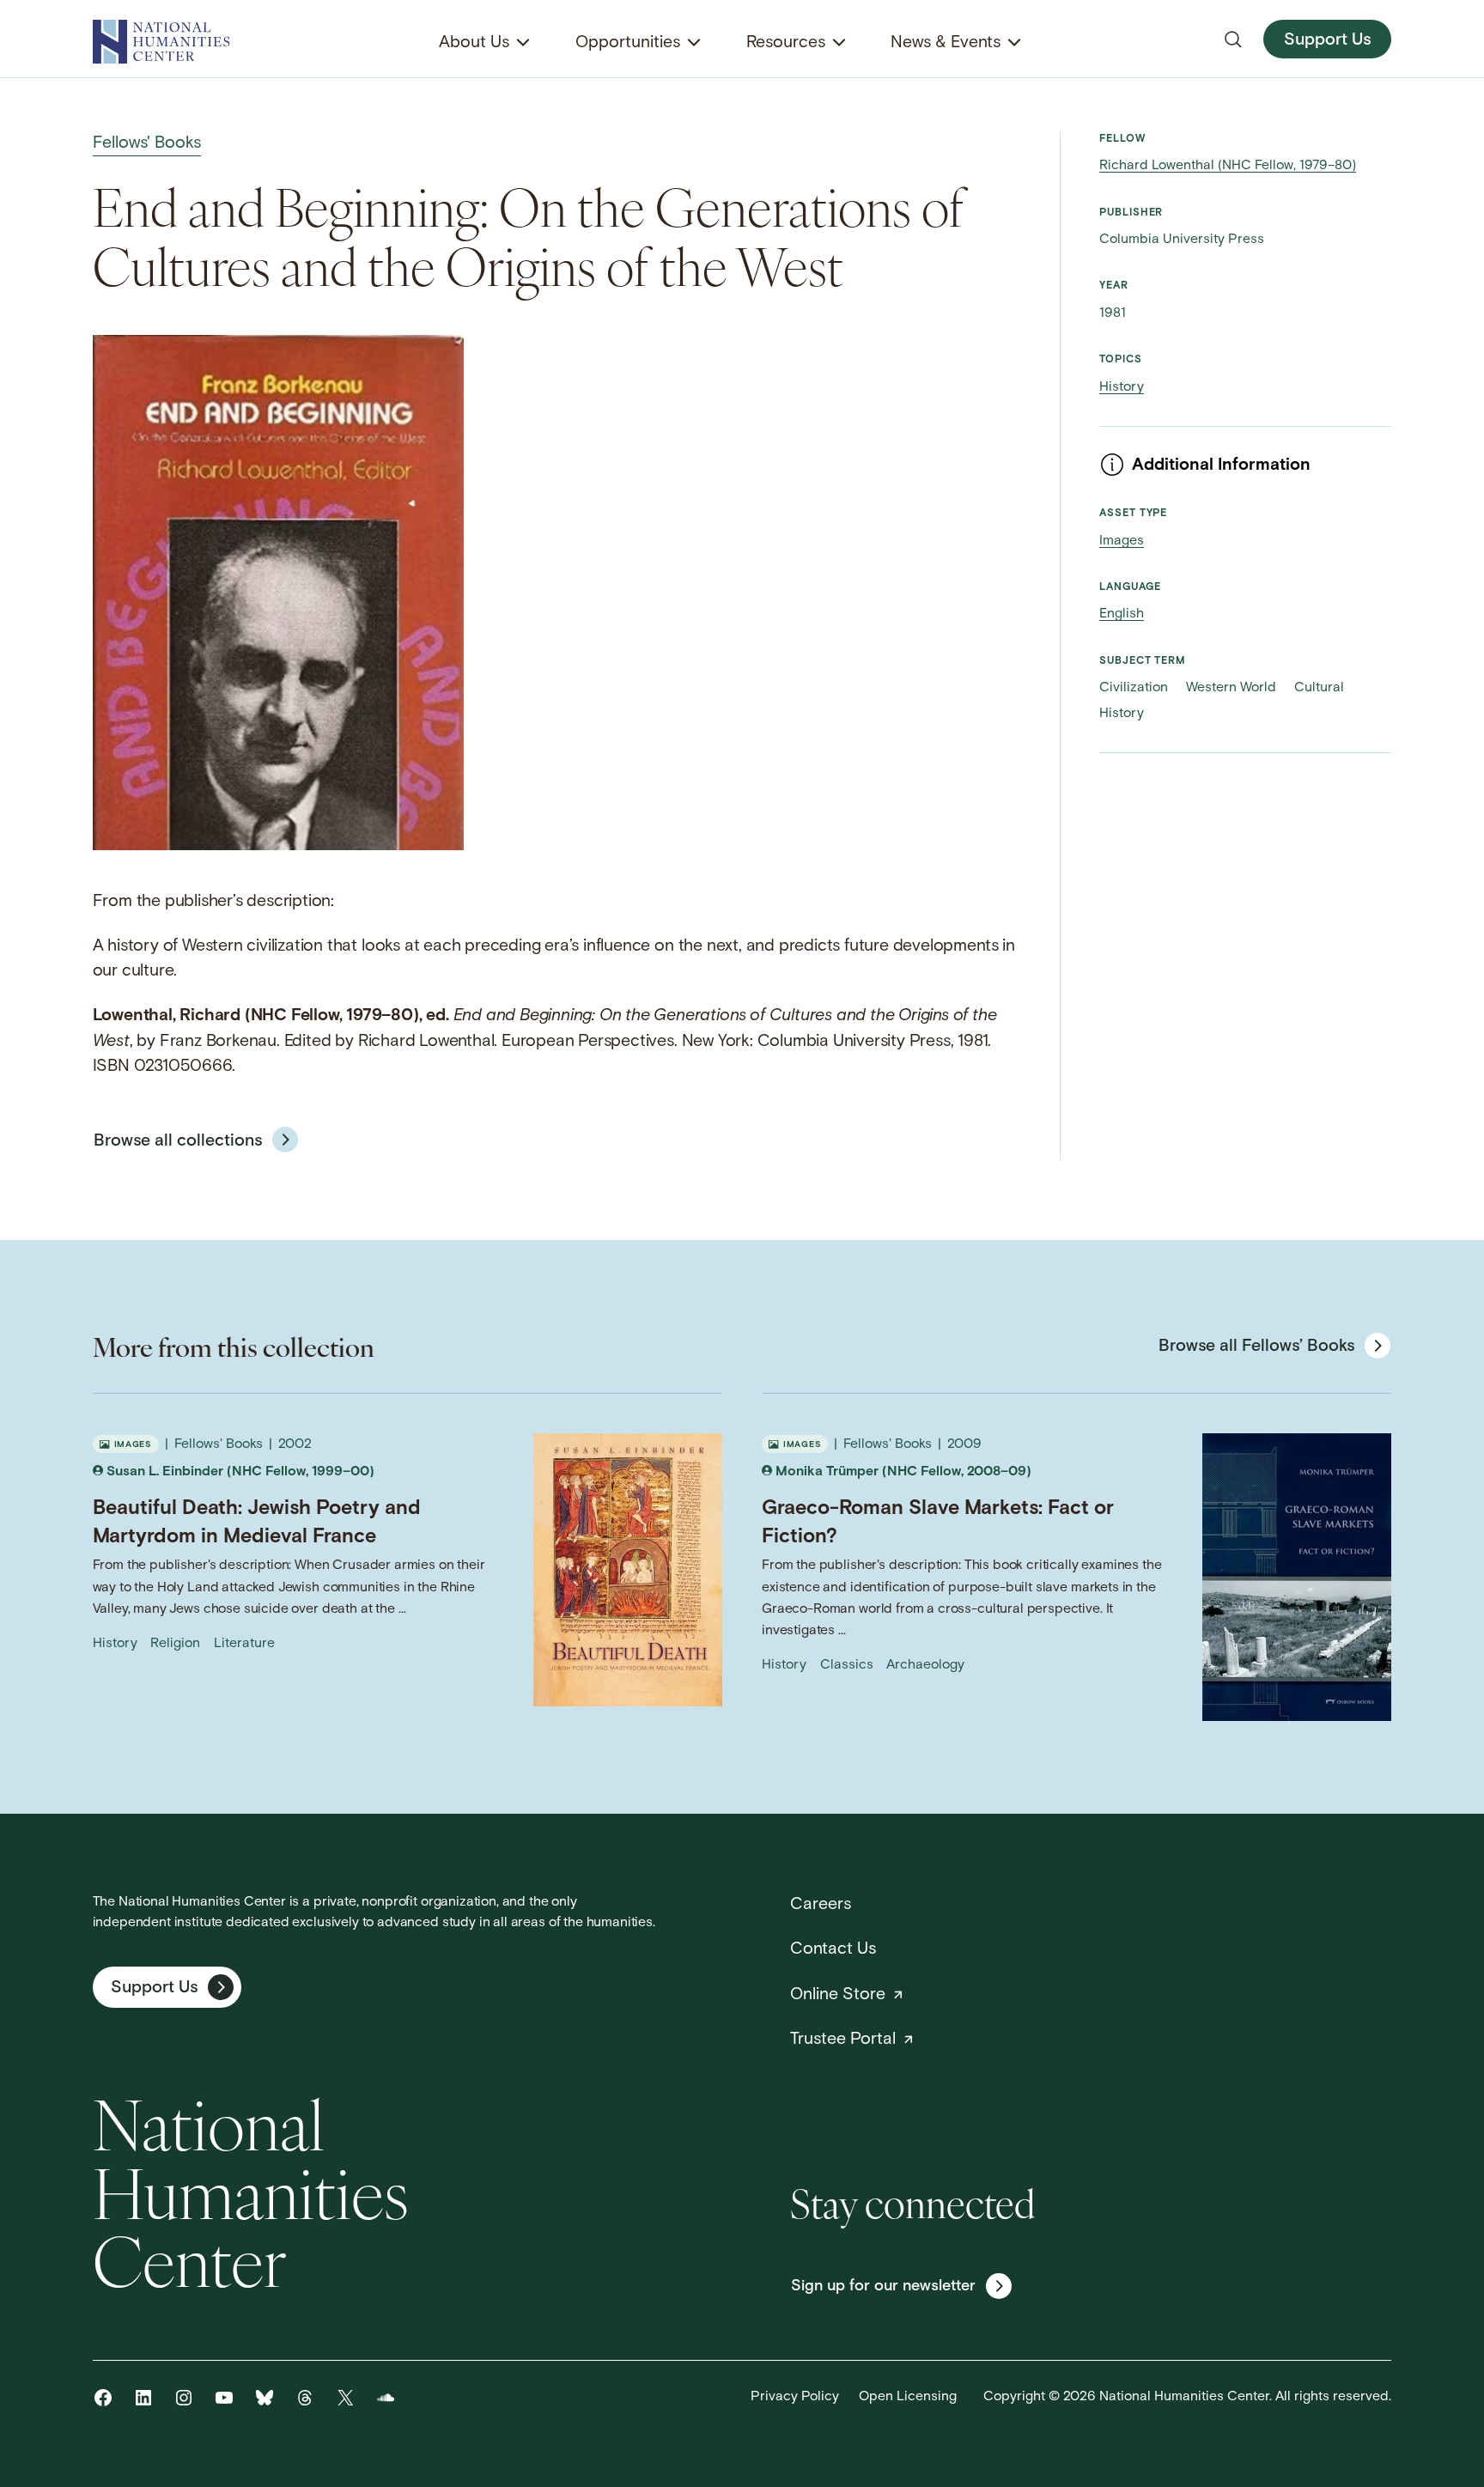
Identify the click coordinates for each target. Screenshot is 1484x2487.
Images (1122, 541)
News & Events (946, 43)
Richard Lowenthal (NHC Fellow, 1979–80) (1228, 166)
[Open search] (1233, 40)
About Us (474, 43)
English (1122, 614)
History (1122, 387)
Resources (786, 43)
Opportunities (628, 43)
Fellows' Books (147, 143)
